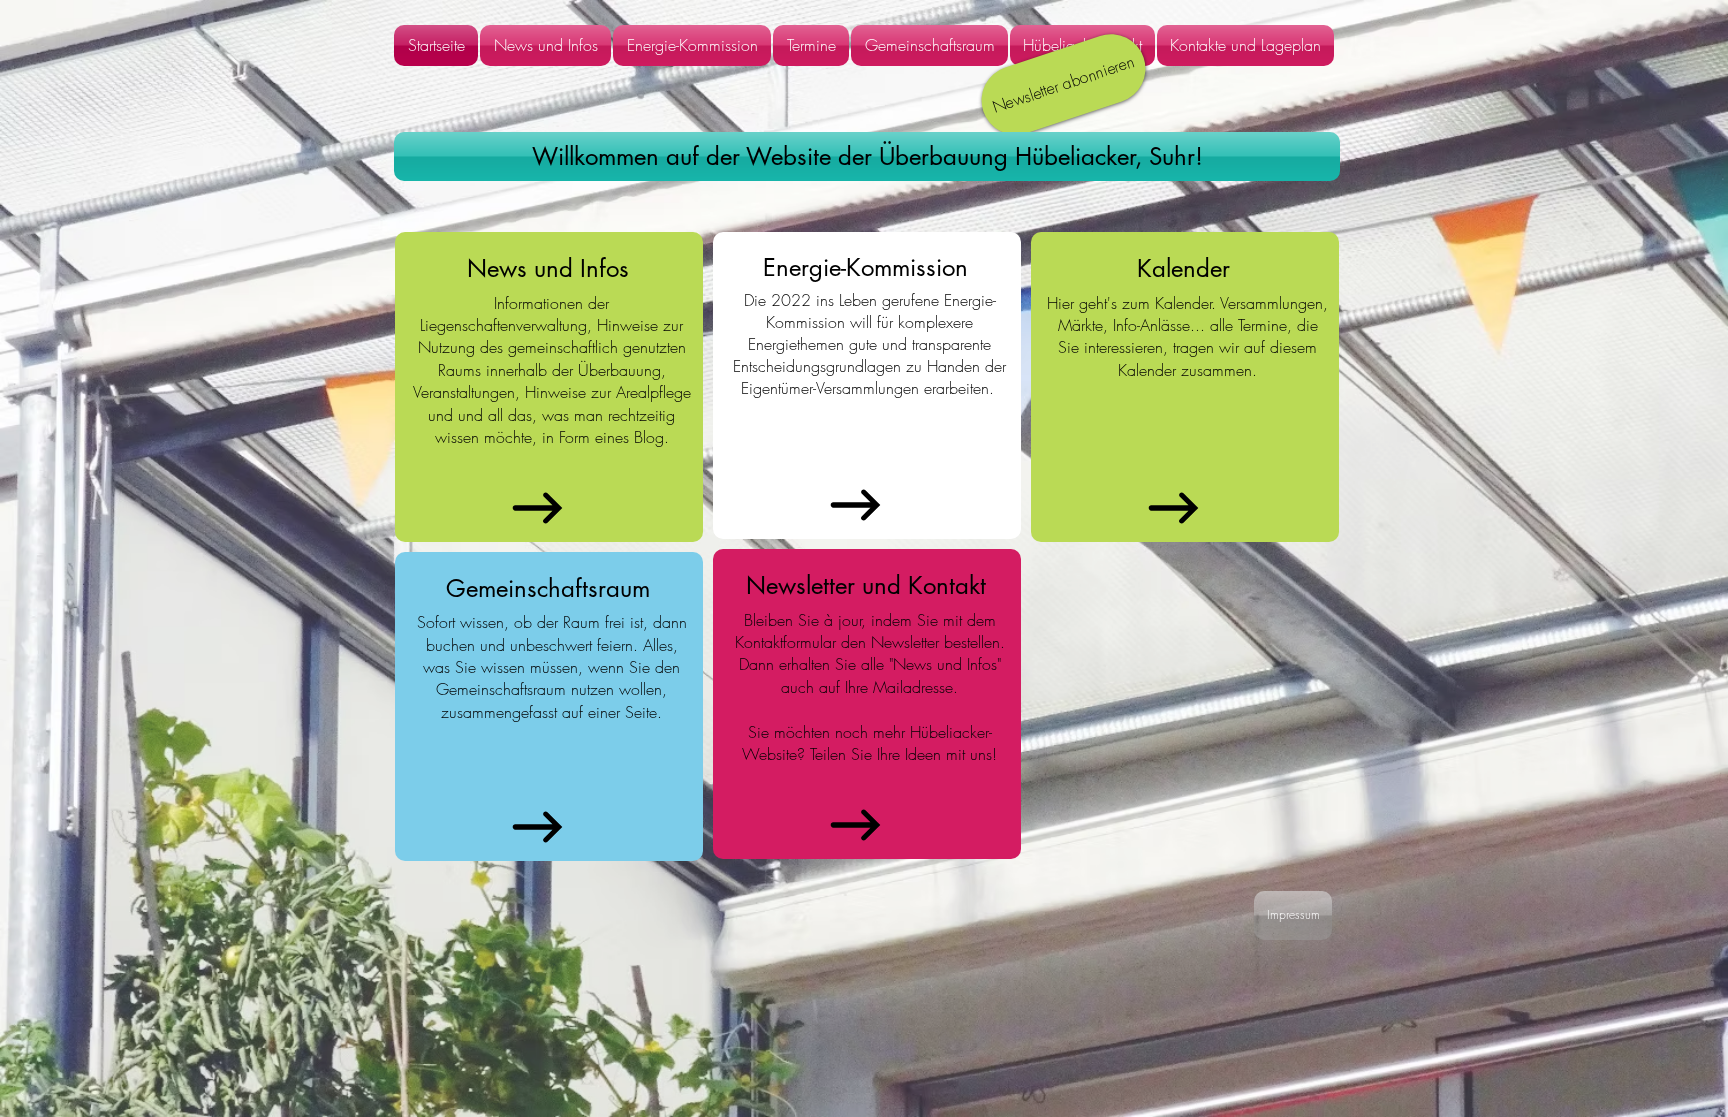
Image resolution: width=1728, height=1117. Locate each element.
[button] (867, 156)
